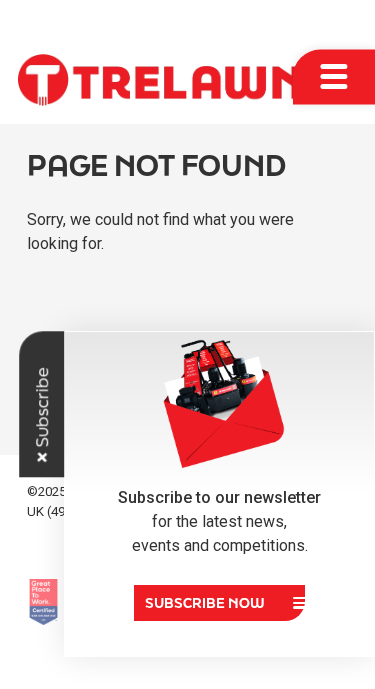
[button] (219, 603)
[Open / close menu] (334, 77)
